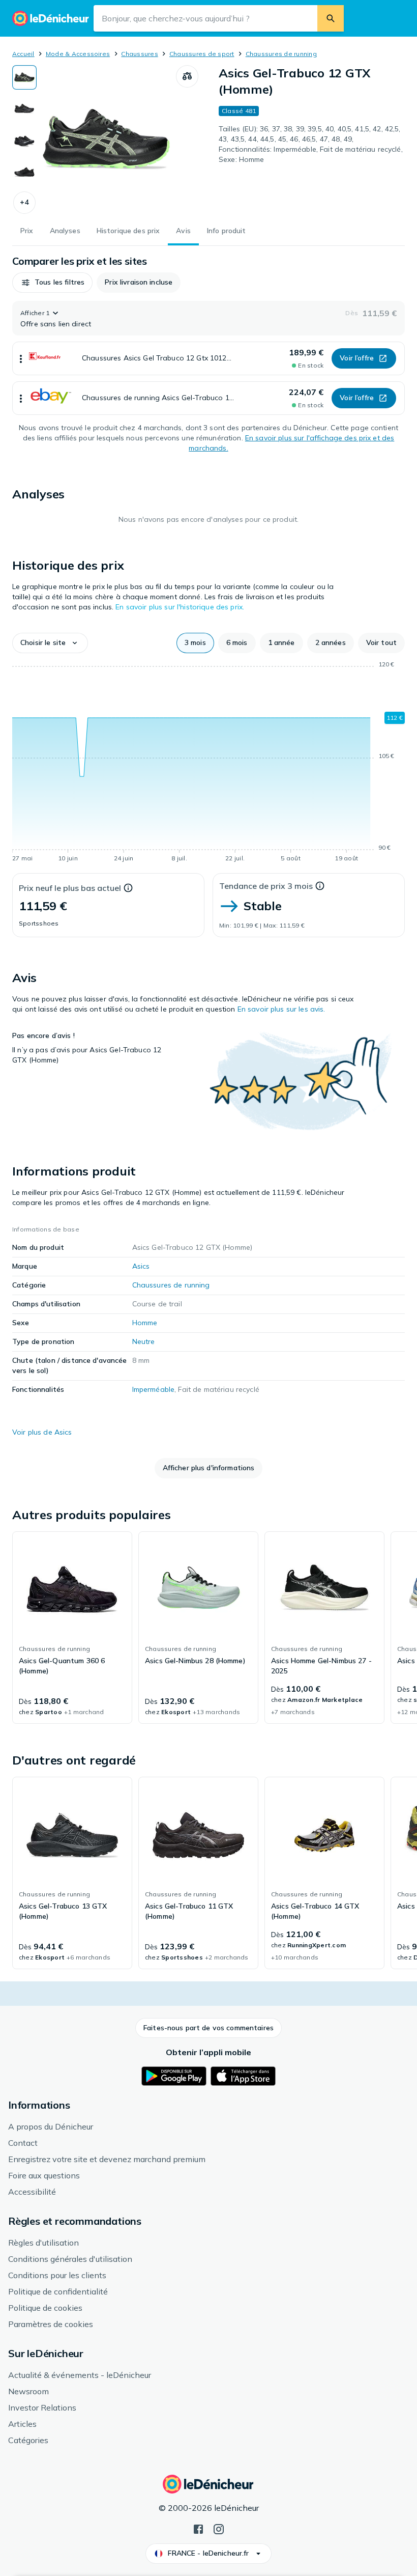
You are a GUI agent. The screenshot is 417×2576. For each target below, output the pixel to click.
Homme (145, 1323)
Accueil (23, 54)
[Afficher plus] (21, 358)
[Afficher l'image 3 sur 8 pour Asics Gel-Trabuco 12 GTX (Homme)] (24, 141)
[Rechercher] (331, 18)
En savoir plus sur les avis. (281, 1009)
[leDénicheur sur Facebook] (198, 2528)
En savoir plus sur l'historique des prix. (180, 607)
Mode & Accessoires (78, 54)
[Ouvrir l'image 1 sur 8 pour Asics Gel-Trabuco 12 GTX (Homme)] (106, 139)
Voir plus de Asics (42, 1432)
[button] (24, 203)
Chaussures (139, 54)
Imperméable (154, 1389)
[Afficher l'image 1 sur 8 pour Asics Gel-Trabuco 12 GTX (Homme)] (24, 77)
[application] (208, 763)
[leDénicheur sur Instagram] (219, 2528)
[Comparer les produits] (187, 76)
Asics (141, 1266)
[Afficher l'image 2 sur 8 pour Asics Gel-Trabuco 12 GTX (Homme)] (24, 109)
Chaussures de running (281, 54)
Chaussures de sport (202, 54)
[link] (72, 1628)
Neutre (144, 1341)
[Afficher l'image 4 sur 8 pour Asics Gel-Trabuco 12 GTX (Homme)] (24, 172)
